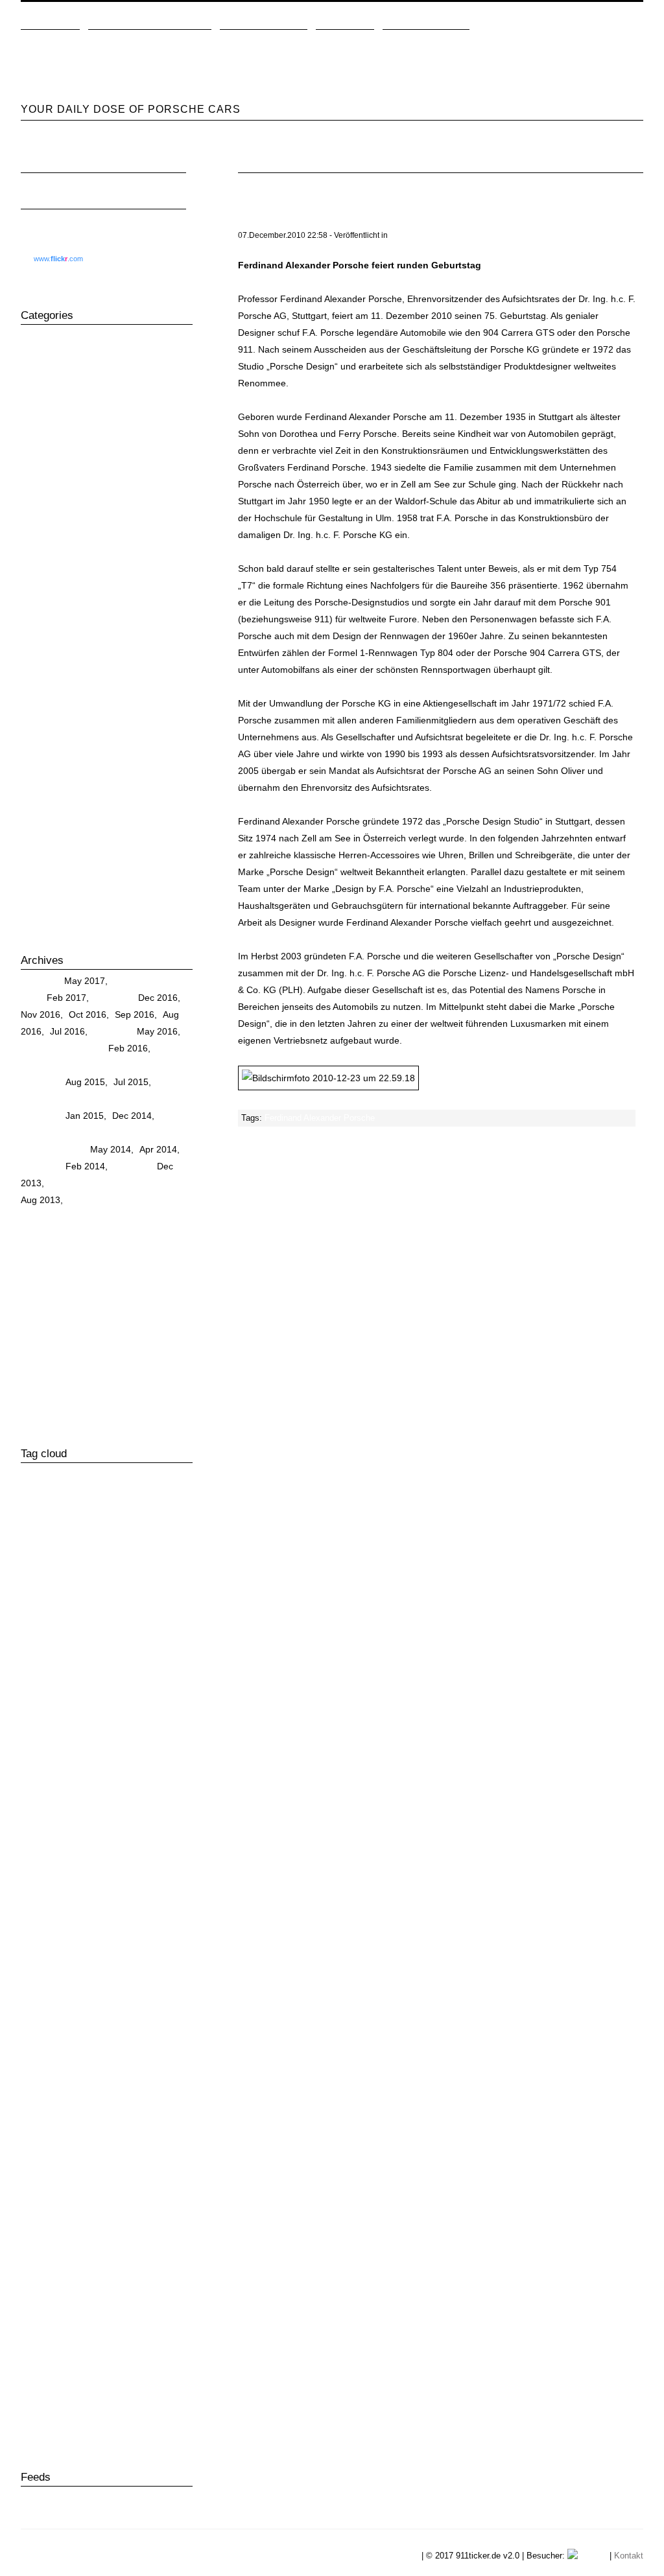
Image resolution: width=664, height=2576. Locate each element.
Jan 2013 (40, 1234)
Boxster (40, 487)
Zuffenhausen (42, 2442)
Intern (166, 2051)
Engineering (49, 622)
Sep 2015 (41, 1082)
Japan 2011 (42, 2069)
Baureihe (68, 1752)
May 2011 (109, 1318)
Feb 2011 (65, 1335)
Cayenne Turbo (130, 1855)
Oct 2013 (113, 1183)
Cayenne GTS (53, 538)
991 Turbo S (49, 471)
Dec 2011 (128, 1284)
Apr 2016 (40, 1048)
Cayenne (42, 521)
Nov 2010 (41, 1352)
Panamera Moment (148, 2193)
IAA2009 (37, 2052)
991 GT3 (42, 437)
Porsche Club (52, 808)
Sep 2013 (157, 1183)
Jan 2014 (133, 1166)
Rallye (37, 825)
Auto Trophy (102, 1718)
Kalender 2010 (99, 2069)
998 (115, 1701)
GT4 (67, 2034)
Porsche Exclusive (93, 2280)
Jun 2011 (65, 1318)
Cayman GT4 (129, 1891)
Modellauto (41, 2140)
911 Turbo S (89, 1633)
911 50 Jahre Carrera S (70, 1493)
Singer (81, 2334)
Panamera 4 (110, 2157)
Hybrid (155, 2033)
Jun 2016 (113, 1031)
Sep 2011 (108, 1301)
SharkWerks (42, 2334)
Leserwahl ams (151, 2087)
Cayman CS (67, 1892)
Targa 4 (33, 2352)
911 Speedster (124, 1580)
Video (36, 2406)
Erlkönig (38, 1962)
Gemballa (117, 1980)
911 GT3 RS (141, 1545)
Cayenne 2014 (79, 1821)
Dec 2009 (41, 1402)
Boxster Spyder (119, 1786)
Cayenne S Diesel (124, 1838)
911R (150, 1650)
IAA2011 (82, 2051)
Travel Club (47, 875)
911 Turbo (89, 1615)
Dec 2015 (66, 1065)
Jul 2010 (64, 1368)
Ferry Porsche (53, 1980)
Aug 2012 (111, 1250)
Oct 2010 (84, 1352)
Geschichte (47, 673)
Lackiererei (41, 2087)
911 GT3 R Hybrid (62, 1545)
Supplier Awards (156, 2334)
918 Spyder (48, 403)
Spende (111, 2334)
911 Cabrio (84, 1510)
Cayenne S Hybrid (55, 1856)
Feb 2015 (41, 1116)
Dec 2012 (84, 1234)
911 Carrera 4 (144, 1510)
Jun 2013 (128, 1200)
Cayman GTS (143, 1909)
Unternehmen (421, 235)
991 (32, 420)
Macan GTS (83, 2122)
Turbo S (100, 2371)
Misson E (43, 707)
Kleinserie (158, 2068)
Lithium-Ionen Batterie (112, 2104)
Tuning (38, 892)
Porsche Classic (57, 791)
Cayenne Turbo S (53, 1874)
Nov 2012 (129, 1234)
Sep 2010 (128, 1352)
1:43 (30, 1475)
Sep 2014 (109, 1132)
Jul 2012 (153, 1250)
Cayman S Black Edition (124, 1927)
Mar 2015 (155, 1099)
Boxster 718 (45, 1769)
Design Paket (46, 1945)
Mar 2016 (83, 1048)
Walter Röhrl (86, 2406)
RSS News (57, 2498)
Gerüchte (43, 2016)
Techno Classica (127, 2352)
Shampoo (44, 841)
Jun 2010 (106, 1368)
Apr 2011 (152, 1318)
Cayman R (45, 1926)
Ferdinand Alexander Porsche (320, 1118)
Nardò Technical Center (72, 740)
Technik (72, 2351)
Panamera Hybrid (75, 2193)
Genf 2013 (119, 1998)
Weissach (136, 2407)
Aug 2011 (151, 1301)
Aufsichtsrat (45, 1718)
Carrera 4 (41, 1803)
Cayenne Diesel (148, 1820)
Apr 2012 (111, 1267)
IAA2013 (127, 2052)
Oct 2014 (65, 1132)
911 (31, 369)
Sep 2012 (66, 1250)
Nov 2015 (111, 1065)
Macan (38, 690)
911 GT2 (41, 1527)
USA (153, 2387)
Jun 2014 (66, 1149)
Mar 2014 (41, 1166)
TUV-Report (139, 2371)
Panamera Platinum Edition (69, 2210)
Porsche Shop (109, 2298)
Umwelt (116, 2388)
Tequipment (48, 858)
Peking (121, 2245)
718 (32, 353)
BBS (104, 1752)
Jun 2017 (40, 981)
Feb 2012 (41, 1284)
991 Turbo (45, 454)
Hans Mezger (108, 2034)
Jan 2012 (85, 1284)
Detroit (92, 1945)
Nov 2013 (70, 1183)
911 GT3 (162, 1528)
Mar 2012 (155, 1267)
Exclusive (43, 639)
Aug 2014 (153, 1132)
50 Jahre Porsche (60, 336)
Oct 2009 (129, 1402)
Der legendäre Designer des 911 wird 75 (348, 222)
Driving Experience (63, 605)
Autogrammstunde (60, 1735)
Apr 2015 (111, 1099)
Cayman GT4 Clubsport (65, 1909)
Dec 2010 (153, 1335)
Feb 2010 (111, 1385)
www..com (58, 259)
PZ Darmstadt (100, 2317)
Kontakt (629, 2556)
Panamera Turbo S (61, 2245)
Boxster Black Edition (122, 1769)
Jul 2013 (86, 1200)
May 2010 (151, 1368)
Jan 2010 (155, 1385)
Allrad (145, 1702)
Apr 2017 (132, 981)
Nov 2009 (85, 1402)
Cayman (41, 555)
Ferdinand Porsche (63, 656)
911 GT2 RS (101, 1527)
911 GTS (103, 1562)
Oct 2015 (155, 1065)
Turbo (70, 2371)
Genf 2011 (72, 1998)
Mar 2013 (109, 1217)
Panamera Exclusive (95, 2174)
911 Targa (119, 1598)
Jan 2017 (114, 998)
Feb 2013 (153, 1217)
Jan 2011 (109, 1335)
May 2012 (67, 1267)
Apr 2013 (65, 1217)
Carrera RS (47, 504)
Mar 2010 (66, 1385)
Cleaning (42, 589)
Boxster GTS (47, 1786)
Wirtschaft (44, 926)
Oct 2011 (65, 1301)
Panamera (45, 757)
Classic (39, 572)
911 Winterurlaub (96, 1650)
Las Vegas (92, 2086)
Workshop (128, 2425)
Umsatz (80, 2389)
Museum (42, 723)
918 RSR (42, 386)
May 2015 (67, 1099)
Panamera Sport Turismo (76, 774)
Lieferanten (41, 2104)
